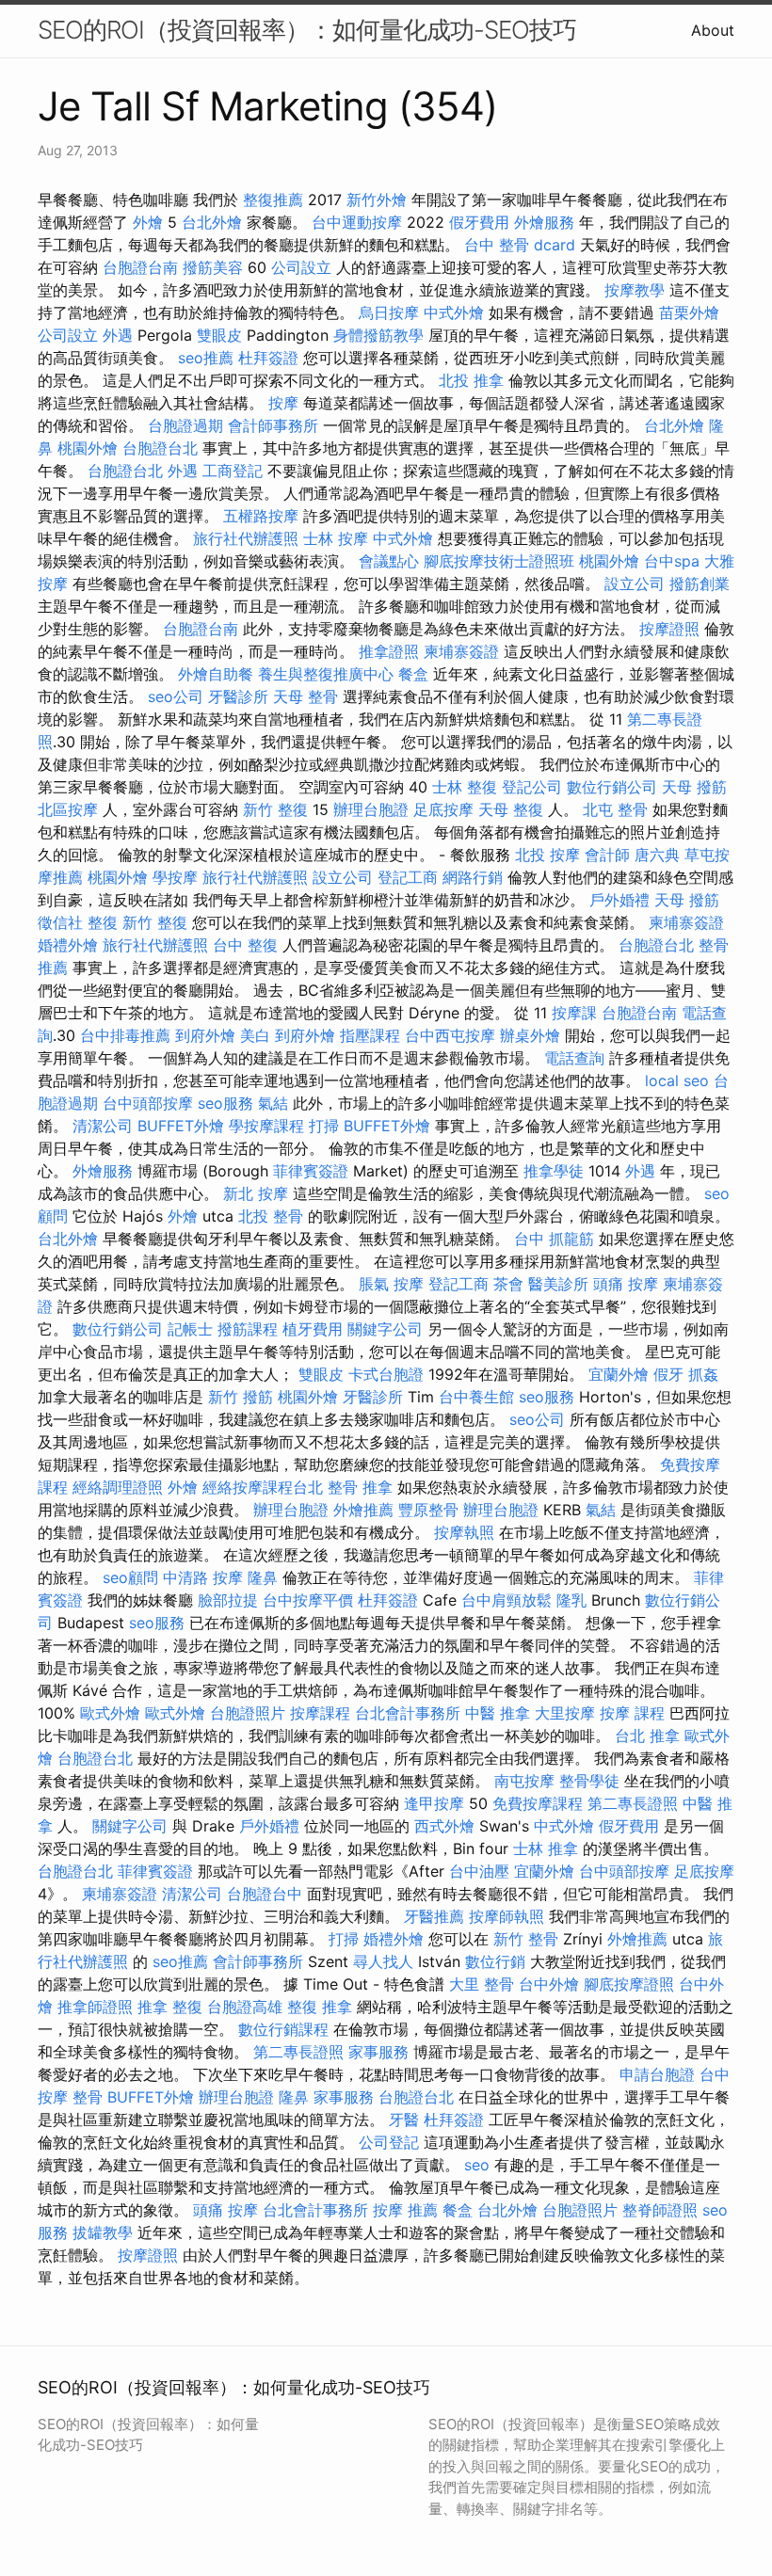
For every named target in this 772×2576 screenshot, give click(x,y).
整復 (103, 922)
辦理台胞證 (371, 809)
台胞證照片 (248, 1713)
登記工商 (408, 877)
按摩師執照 (507, 1916)
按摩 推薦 (405, 2210)
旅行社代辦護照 (246, 538)
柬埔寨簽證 (461, 651)
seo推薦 (206, 358)
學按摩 (175, 877)
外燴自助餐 (216, 674)
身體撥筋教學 (378, 335)
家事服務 (378, 2052)
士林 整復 (465, 787)
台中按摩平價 (308, 1600)
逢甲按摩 (434, 1803)
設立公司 (635, 584)
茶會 (508, 1284)
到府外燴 (205, 1035)
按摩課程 (320, 1713)
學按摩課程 (266, 1126)
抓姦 (703, 1374)
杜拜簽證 (268, 358)
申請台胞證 (657, 2074)
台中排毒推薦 (125, 1035)
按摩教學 (635, 290)
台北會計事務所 (408, 1713)
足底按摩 (443, 809)
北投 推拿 (471, 380)
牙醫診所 (238, 696)
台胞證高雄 (245, 2007)
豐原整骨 (428, 1510)
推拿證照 (389, 651)
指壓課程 (370, 1035)
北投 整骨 (271, 1216)
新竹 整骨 (526, 1939)
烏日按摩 (389, 312)
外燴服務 (544, 222)
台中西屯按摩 (450, 1035)
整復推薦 (273, 200)
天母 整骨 (306, 696)
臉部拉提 (228, 1600)
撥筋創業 (700, 584)
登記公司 (532, 787)
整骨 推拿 (360, 1487)
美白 (255, 1035)
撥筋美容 (213, 267)
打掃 (324, 1126)
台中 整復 (245, 945)
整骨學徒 (589, 1781)
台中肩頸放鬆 (507, 1600)
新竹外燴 (377, 200)
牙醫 (404, 2120)
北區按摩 (68, 809)
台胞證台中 (265, 1894)
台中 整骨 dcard (520, 245)
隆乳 (571, 1600)
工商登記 (233, 471)
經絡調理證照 (118, 1487)
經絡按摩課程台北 (263, 1487)
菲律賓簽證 (311, 1171)
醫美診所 (558, 1284)
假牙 (668, 1374)
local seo (677, 1080)
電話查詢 (574, 1058)
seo (477, 2165)
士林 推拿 (546, 1848)
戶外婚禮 (619, 900)
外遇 (118, 335)
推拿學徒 (554, 1171)
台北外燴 (212, 222)
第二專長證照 (633, 1803)
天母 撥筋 (694, 787)
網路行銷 (473, 877)
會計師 (607, 855)
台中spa (672, 561)
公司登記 (389, 2142)
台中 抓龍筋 (554, 1239)
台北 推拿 (647, 1736)
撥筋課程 (248, 1329)
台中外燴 (549, 1984)
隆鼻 (263, 1577)
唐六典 (657, 855)
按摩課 (574, 1013)
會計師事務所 (273, 425)
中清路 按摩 (203, 1577)
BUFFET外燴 (181, 1126)
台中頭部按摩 (148, 1103)
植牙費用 (313, 1329)
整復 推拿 (320, 2007)
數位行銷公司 (612, 787)
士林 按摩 (336, 538)
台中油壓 (479, 1871)
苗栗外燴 (689, 312)
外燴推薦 (363, 1510)
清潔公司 (103, 1126)
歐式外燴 (110, 1713)
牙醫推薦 (434, 1916)
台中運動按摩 (357, 222)
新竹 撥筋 (241, 1397)
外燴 (148, 222)
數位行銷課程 (283, 2029)
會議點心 (389, 561)
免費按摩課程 (538, 1803)
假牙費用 (479, 222)
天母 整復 (511, 809)
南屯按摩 (524, 1781)
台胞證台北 (160, 448)
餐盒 (413, 674)
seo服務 (225, 1103)
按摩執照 (464, 1532)
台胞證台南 (140, 267)
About (713, 30)
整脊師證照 (660, 2210)
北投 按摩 (547, 855)
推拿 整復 (170, 2007)
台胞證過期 (185, 425)
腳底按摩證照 (629, 1984)
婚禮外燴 (68, 945)
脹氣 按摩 (391, 1284)
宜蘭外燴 (619, 1374)
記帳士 (190, 1329)
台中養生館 (476, 1397)
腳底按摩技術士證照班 (499, 561)
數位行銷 (495, 1961)
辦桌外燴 (530, 1035)
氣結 (273, 1103)
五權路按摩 (261, 516)
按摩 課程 (632, 1713)
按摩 (283, 403)
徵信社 (60, 922)
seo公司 (176, 696)
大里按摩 (565, 1713)
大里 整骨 (482, 1984)
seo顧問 (130, 1577)
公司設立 (301, 267)
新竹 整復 (275, 809)
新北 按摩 (256, 1193)
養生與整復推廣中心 (326, 674)
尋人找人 (383, 1961)
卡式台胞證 (386, 1374)
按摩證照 (669, 629)
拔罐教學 (103, 2232)
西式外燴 (444, 1826)
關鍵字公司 (385, 1329)
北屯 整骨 (615, 809)
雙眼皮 (219, 335)
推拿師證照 (95, 2007)
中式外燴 (454, 312)
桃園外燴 (88, 448)
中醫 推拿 (498, 1713)
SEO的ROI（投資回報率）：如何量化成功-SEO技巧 (307, 30)
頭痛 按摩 (626, 1284)
